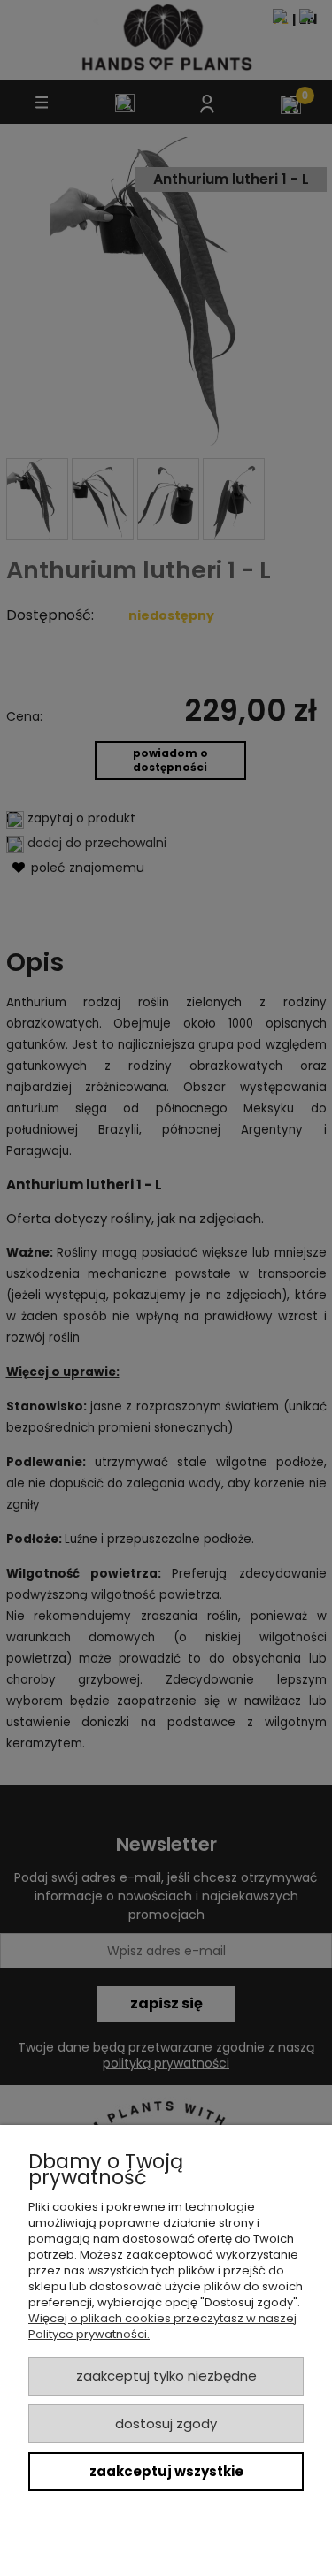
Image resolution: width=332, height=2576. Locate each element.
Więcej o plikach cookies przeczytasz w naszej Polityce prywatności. (162, 2326)
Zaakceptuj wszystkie (166, 2471)
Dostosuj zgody (166, 2423)
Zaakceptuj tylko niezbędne (166, 2376)
